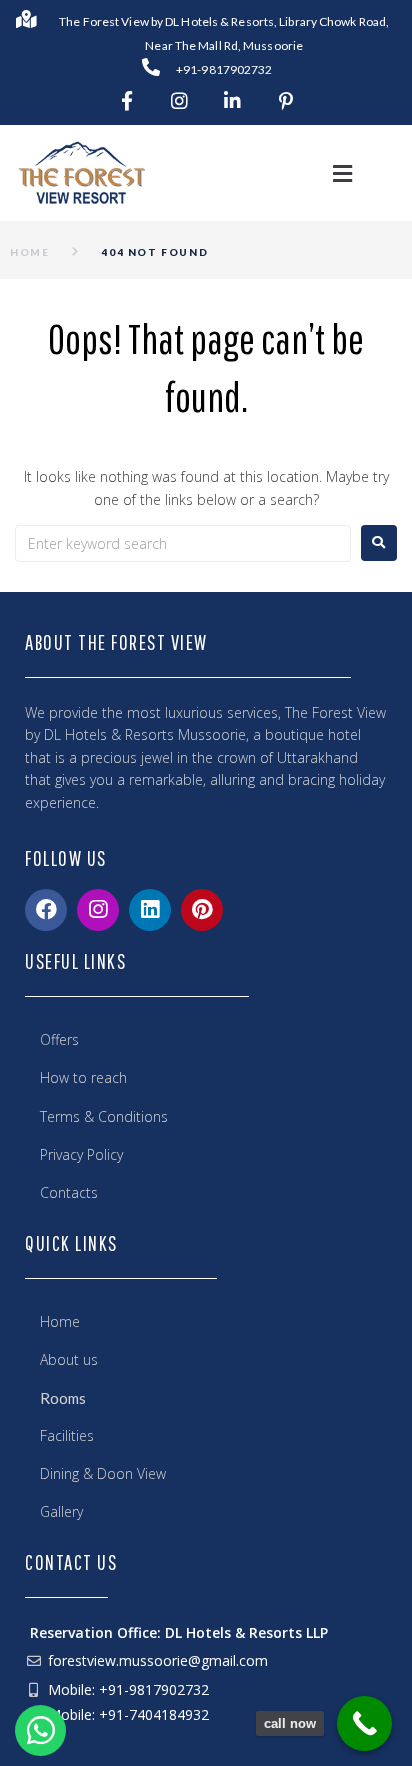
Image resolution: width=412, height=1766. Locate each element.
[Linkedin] (150, 910)
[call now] (364, 1723)
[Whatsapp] (40, 1722)
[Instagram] (179, 100)
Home (29, 252)
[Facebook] (46, 910)
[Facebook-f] (126, 100)
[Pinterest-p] (285, 100)
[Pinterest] (202, 910)
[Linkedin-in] (232, 100)
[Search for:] (183, 543)
